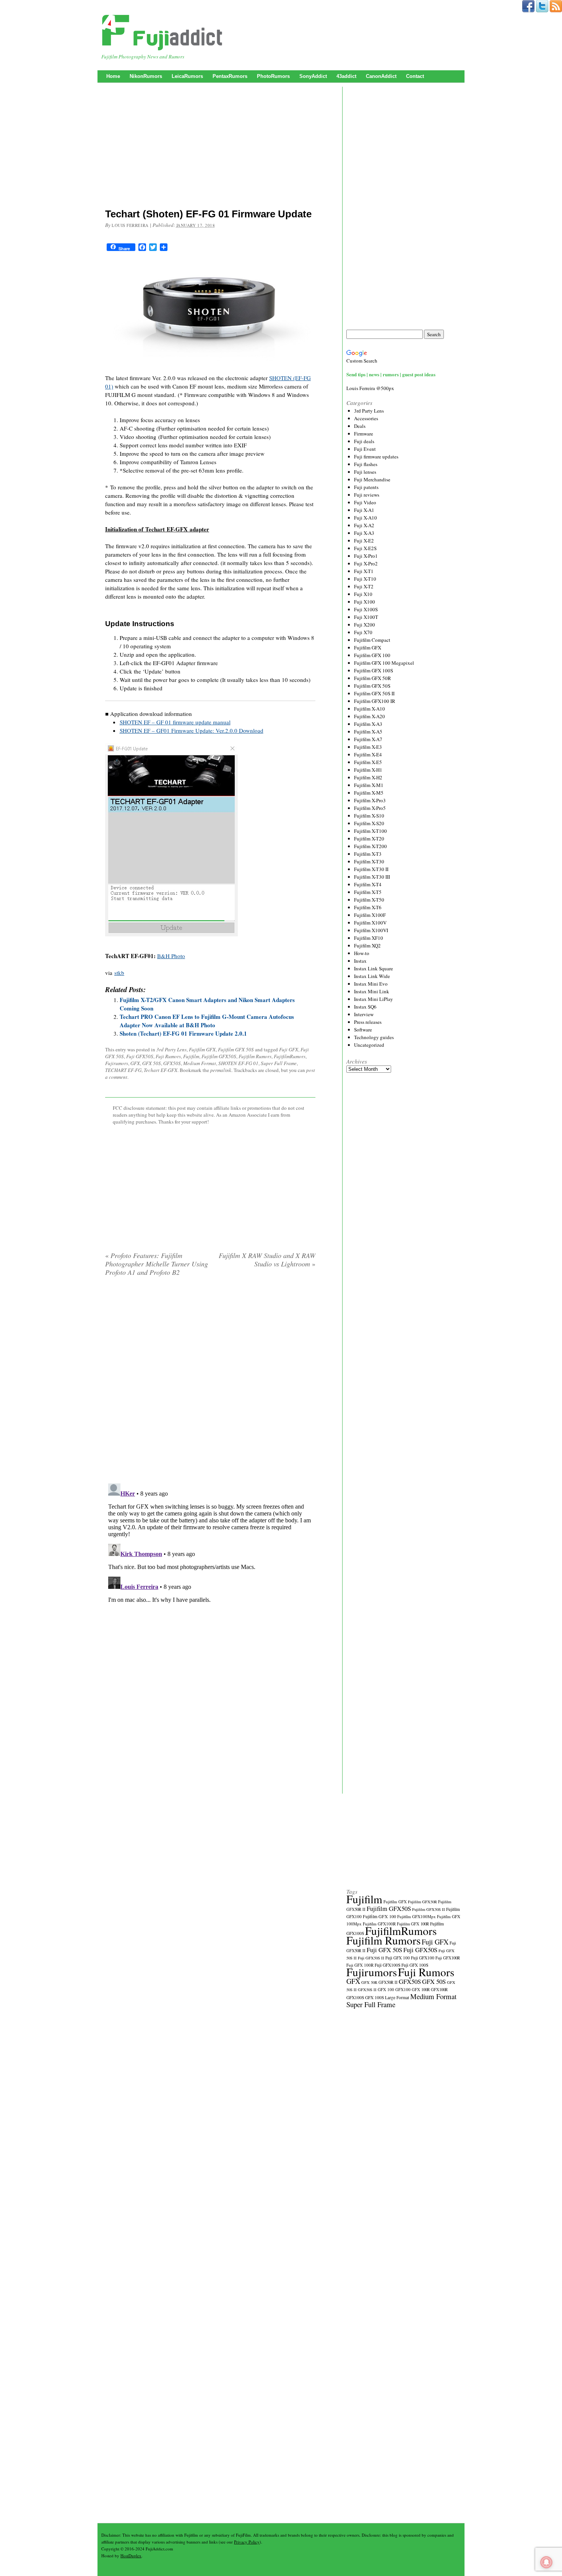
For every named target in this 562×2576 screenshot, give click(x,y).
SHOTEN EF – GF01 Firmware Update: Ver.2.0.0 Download (192, 730)
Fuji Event (365, 449)
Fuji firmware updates (376, 457)
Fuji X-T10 (365, 579)
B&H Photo (171, 956)
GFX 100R (421, 1990)
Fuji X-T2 (364, 586)
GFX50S (172, 1063)
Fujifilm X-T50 (369, 900)
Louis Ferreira (130, 225)
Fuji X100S (366, 609)
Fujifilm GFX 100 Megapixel (384, 663)
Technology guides (374, 1037)
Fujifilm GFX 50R (373, 678)
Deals (360, 426)
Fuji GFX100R (448, 1958)
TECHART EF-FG (123, 1070)
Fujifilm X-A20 (370, 716)
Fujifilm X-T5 (368, 892)
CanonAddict (381, 76)
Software (363, 1030)
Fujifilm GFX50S (219, 1056)
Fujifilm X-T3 (368, 854)
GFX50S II (367, 1990)
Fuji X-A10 (365, 518)
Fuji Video (365, 502)
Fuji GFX (289, 1049)
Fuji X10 (363, 594)
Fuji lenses (365, 472)
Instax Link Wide (372, 976)
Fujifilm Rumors (255, 1056)
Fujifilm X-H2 (368, 777)
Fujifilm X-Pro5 (370, 808)
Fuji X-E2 (364, 541)
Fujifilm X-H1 (368, 770)
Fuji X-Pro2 (366, 563)
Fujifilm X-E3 (368, 747)
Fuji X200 (365, 625)
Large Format (397, 1997)
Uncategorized (369, 1045)
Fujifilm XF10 (369, 938)
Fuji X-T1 (364, 571)
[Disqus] (210, 1380)
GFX (135, 1063)
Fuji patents (366, 487)
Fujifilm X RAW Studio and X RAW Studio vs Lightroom (267, 1260)
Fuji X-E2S (365, 548)
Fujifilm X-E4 (368, 755)
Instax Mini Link (372, 991)
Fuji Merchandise (372, 479)
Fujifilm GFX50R (422, 1902)
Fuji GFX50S (140, 1056)
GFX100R (439, 1990)
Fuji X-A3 (364, 533)
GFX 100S (374, 1997)
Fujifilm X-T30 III (372, 877)
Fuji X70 (363, 632)
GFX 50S (152, 1063)
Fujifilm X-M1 (369, 785)
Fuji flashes (366, 464)
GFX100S (355, 1997)
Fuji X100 (365, 602)
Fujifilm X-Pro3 (370, 800)
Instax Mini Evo (371, 984)
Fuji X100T (366, 617)
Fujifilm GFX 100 (372, 655)
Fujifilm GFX (202, 1049)
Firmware (364, 434)
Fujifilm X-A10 (370, 709)
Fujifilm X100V (370, 923)
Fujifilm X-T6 (368, 907)
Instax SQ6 (365, 1007)
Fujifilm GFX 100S (374, 670)
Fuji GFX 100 (398, 1958)
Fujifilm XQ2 (367, 946)
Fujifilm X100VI (371, 930)
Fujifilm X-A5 (368, 732)
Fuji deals (364, 441)
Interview (364, 1014)
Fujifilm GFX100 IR (375, 701)
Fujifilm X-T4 (368, 884)
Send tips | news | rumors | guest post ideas (391, 374)
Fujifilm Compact (372, 640)
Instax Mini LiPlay (374, 999)
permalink (221, 1070)
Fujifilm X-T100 (370, 831)
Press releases (368, 1022)
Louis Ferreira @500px (370, 388)
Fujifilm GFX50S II (429, 1909)
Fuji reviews (367, 495)
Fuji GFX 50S (384, 1950)
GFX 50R (369, 1982)
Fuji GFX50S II (371, 1958)
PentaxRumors (230, 76)
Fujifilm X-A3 (368, 724)
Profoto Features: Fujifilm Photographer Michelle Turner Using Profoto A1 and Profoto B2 (157, 1264)
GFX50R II (388, 1982)
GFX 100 (386, 1989)
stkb (119, 973)
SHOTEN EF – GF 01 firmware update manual (175, 722)
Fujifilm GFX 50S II (374, 693)
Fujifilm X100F (370, 915)
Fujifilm (191, 1056)
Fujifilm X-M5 (369, 793)
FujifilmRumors (290, 1056)
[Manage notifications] (546, 2562)
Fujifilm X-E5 (368, 762)
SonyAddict (313, 76)
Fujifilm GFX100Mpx (417, 1916)
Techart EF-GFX (161, 1070)
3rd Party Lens (171, 1049)
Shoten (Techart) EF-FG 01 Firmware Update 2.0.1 (183, 1033)
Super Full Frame (279, 1063)
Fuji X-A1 (364, 510)
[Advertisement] (210, 147)
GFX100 (403, 1989)
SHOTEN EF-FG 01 (238, 1063)
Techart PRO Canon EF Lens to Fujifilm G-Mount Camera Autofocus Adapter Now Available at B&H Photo (207, 1021)
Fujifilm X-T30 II (371, 869)
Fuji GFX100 (423, 1958)
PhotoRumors (273, 76)
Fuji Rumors (168, 1056)
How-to (362, 953)
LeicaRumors (187, 76)
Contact (415, 76)
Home (113, 76)
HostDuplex (131, 2556)
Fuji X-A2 (364, 525)
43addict (346, 76)
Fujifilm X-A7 (368, 739)
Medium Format (200, 1063)
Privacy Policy (247, 2542)
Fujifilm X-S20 (369, 823)
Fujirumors (117, 1063)
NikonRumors (146, 76)
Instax (360, 961)
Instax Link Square (374, 968)
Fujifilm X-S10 (369, 816)
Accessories (366, 418)
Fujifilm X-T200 (370, 846)
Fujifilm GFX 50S (236, 1049)
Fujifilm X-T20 (369, 839)
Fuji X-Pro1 (366, 556)
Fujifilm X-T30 (369, 861)
